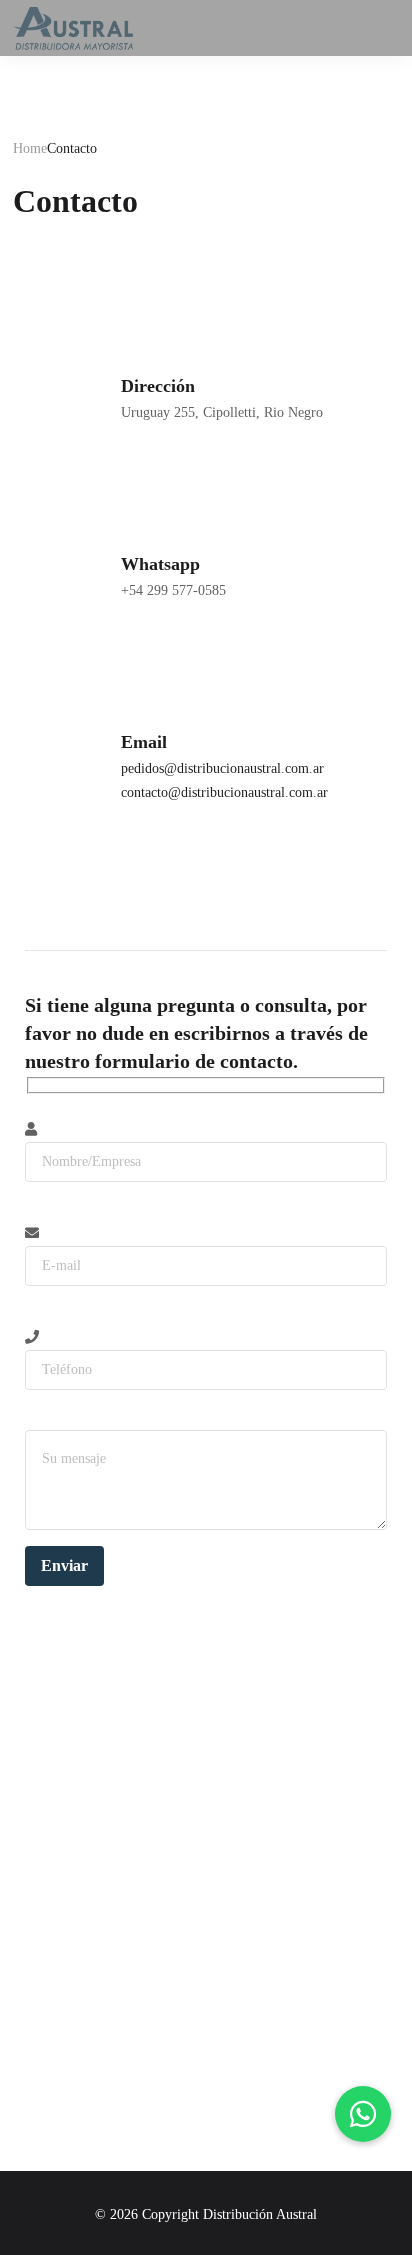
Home (30, 148)
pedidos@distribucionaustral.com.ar (222, 768)
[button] (363, 2114)
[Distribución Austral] (73, 28)
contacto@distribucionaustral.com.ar (224, 792)
